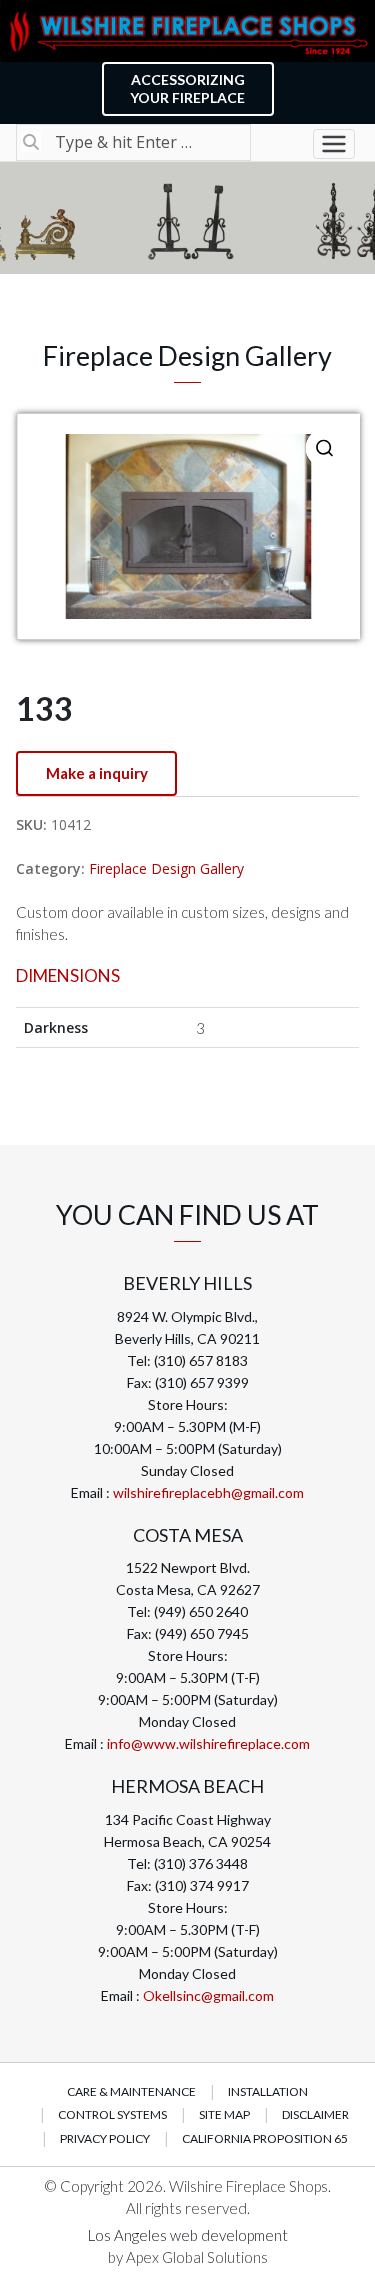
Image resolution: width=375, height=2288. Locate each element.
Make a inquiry (97, 773)
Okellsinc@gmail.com (208, 1995)
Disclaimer (315, 2114)
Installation (268, 2091)
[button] (324, 448)
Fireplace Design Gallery (166, 868)
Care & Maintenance (131, 2091)
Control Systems (112, 2114)
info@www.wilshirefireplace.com (208, 1743)
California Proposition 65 (265, 2138)
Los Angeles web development (188, 2235)
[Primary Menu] (334, 144)
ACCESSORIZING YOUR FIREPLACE (187, 88)
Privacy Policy (105, 2138)
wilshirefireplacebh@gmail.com (208, 1492)
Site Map (224, 2114)
